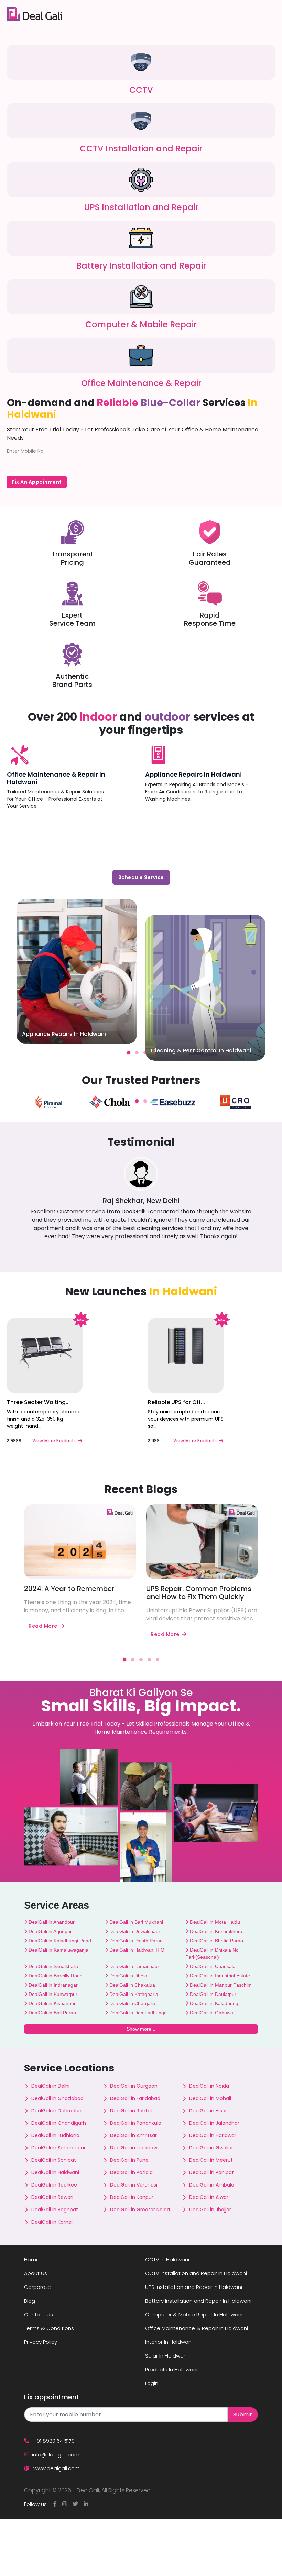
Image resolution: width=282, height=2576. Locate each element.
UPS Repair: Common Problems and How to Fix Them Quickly (199, 1593)
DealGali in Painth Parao (135, 1941)
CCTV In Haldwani (167, 2259)
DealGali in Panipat (211, 2172)
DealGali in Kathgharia (133, 1994)
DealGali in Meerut (211, 2160)
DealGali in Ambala (212, 2185)
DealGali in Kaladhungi (214, 2003)
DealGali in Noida (209, 2086)
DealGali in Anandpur (51, 1922)
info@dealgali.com (56, 2455)
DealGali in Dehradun (56, 2111)
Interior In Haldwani (169, 2342)
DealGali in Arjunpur (50, 1931)
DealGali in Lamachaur (134, 1966)
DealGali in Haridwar (213, 2135)
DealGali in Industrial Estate (219, 1976)
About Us (36, 2273)
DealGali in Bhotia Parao (216, 1941)
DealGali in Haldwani (55, 2172)
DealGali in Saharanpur (58, 2148)
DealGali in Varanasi (134, 2185)
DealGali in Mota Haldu (214, 1922)
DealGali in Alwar (209, 2197)
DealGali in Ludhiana (55, 2135)
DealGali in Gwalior (211, 2148)
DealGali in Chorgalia (132, 2003)
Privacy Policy (41, 2342)
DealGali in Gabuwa (211, 2013)
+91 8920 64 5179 (53, 2441)
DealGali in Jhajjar (210, 2210)
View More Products (55, 1441)
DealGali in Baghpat (55, 2210)
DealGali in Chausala (212, 1966)
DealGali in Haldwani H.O (136, 1950)
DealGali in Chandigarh (59, 2123)
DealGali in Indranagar (52, 1985)
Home (32, 2259)
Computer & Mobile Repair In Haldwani (194, 2314)
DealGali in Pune (129, 2160)
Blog (30, 2301)
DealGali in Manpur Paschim (220, 1985)
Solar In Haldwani (166, 2356)
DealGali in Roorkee (54, 2185)
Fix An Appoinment (37, 482)
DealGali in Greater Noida (140, 2210)
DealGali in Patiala (131, 2172)
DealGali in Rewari (52, 2197)
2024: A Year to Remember (69, 1589)
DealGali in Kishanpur (51, 2003)
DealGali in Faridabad (135, 2098)
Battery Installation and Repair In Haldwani (198, 2301)
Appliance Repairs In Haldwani (193, 774)
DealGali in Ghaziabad (57, 2098)
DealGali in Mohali (210, 2098)
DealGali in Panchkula (136, 2123)
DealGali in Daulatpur (212, 1994)
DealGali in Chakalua (132, 1985)
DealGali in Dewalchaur (134, 1931)
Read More (43, 1626)
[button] (129, 1053)
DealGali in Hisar (208, 2111)
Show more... (141, 2029)
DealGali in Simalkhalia (53, 1966)
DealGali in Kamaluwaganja (58, 1950)
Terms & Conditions (49, 2328)
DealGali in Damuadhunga (137, 2013)
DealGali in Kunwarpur (52, 1994)
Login (152, 2383)
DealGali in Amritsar (133, 2135)
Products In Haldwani (171, 2369)
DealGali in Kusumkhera (215, 1931)
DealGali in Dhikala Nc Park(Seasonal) (212, 1953)
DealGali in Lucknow (134, 2148)
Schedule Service (141, 877)
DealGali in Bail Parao (52, 2013)
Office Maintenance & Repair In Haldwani (56, 778)
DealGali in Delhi (50, 2086)
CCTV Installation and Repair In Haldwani (196, 2273)
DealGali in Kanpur (132, 2197)
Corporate (37, 2287)
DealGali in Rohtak (132, 2111)
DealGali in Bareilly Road (55, 1976)
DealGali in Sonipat (54, 2160)
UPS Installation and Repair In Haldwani (194, 2287)
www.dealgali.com (56, 2468)
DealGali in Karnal (52, 2222)
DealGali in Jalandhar (214, 2123)
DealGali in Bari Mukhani (135, 1922)
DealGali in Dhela (128, 1976)
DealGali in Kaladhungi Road (59, 1941)
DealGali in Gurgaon (134, 2086)
